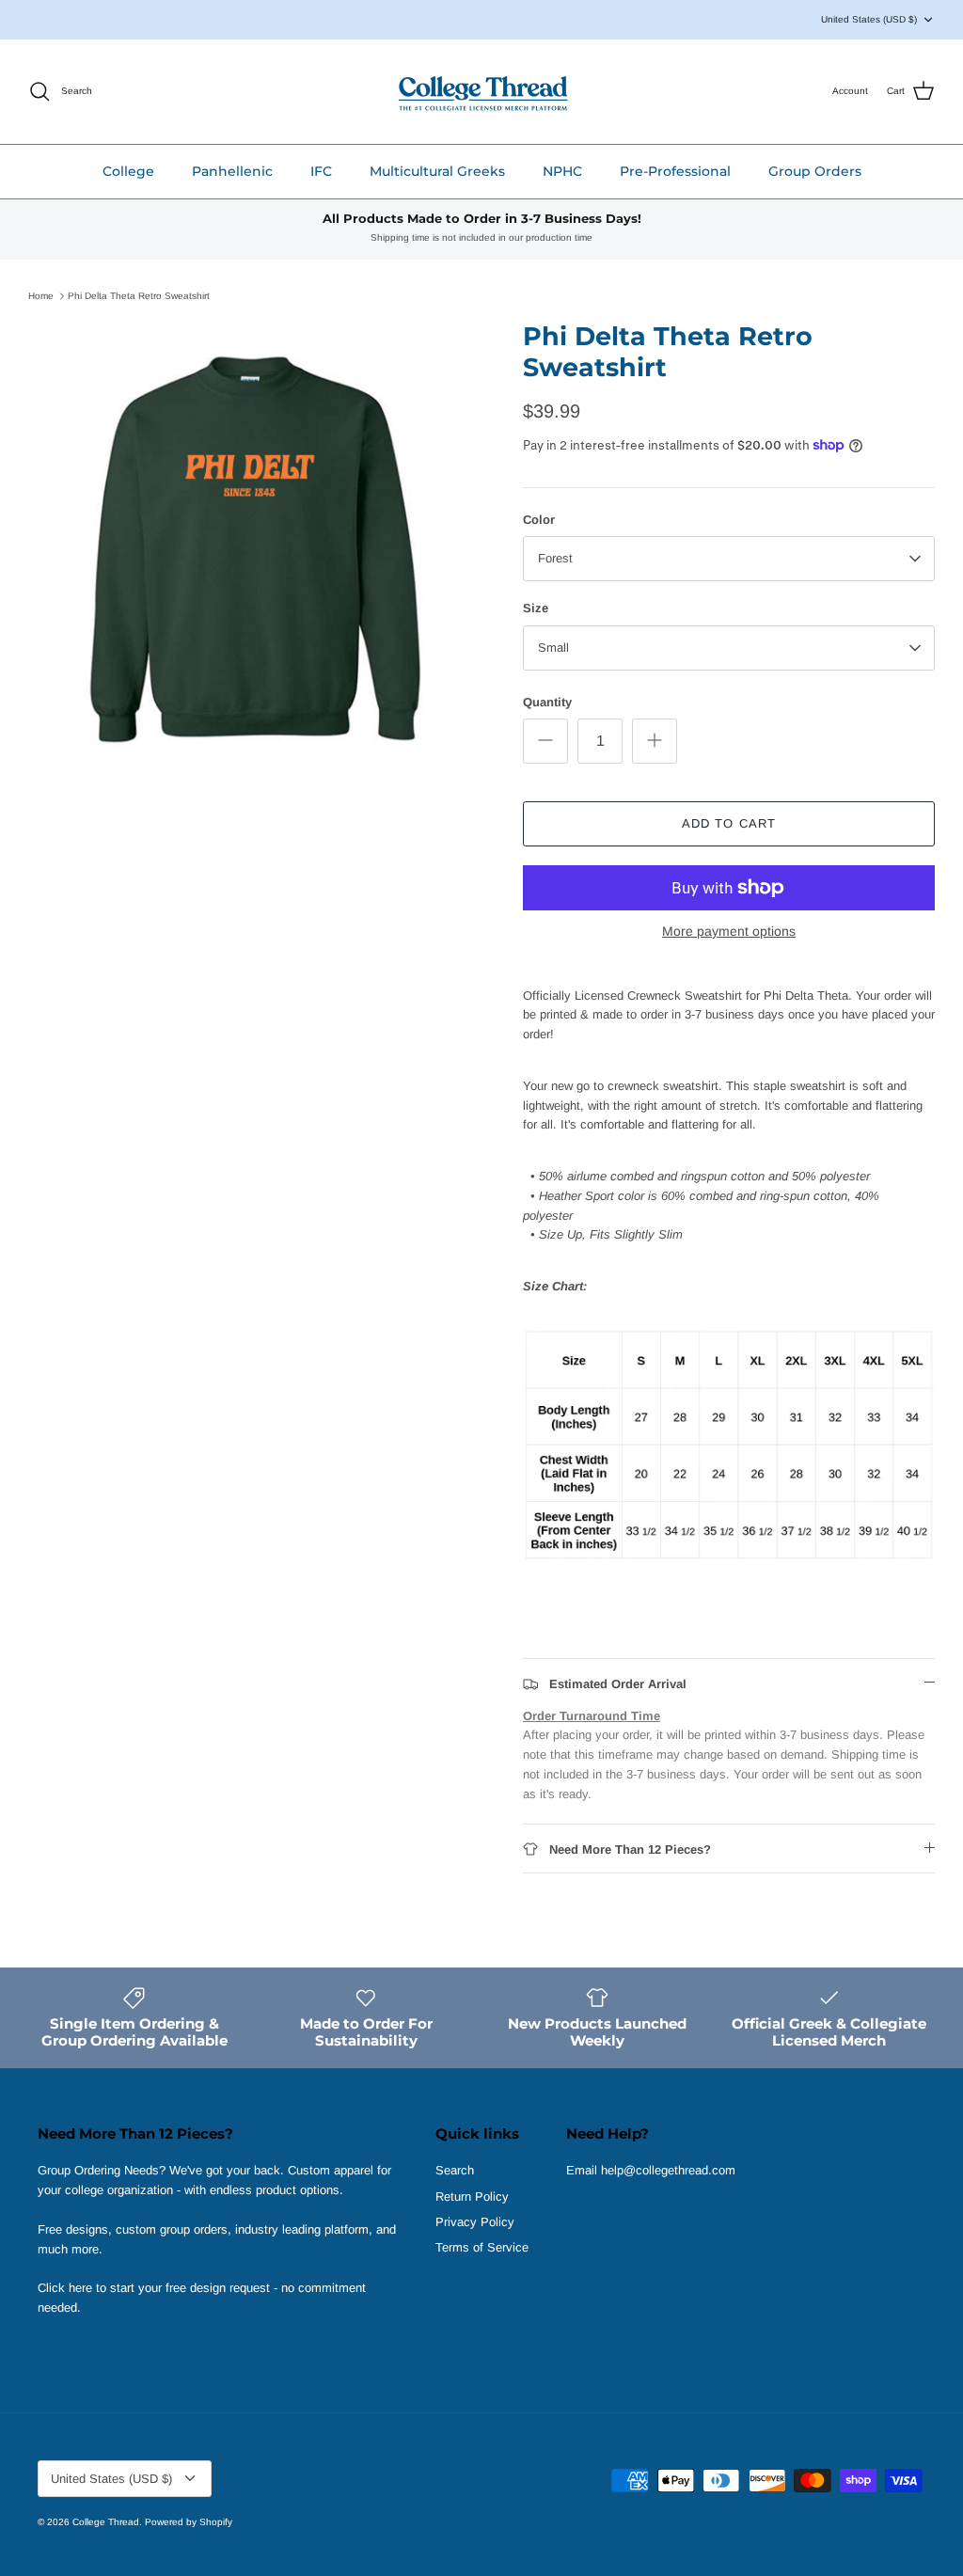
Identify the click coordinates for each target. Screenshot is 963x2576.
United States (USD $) (869, 19)
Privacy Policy (475, 2222)
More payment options (729, 931)
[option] (255, 548)
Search (455, 2170)
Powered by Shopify (189, 2522)
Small (553, 648)
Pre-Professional (675, 171)
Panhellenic (232, 171)
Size (536, 608)
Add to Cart (728, 823)
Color (539, 520)
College (128, 171)
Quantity (547, 702)
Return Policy (472, 2197)
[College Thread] (482, 92)
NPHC (562, 171)
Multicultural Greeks (437, 171)
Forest (555, 558)
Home (41, 296)
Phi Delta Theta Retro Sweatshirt (139, 296)
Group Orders (815, 171)
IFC (321, 171)
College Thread (106, 2522)
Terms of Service (482, 2247)
